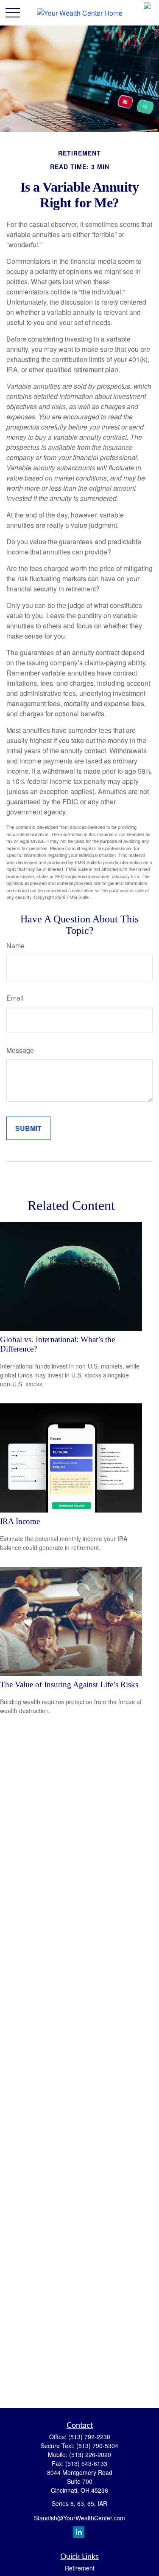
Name (15, 946)
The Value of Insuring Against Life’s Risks (69, 1684)
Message (20, 1050)
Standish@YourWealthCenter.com (79, 2518)
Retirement (80, 2568)
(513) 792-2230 (89, 2437)
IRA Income (20, 1521)
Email (15, 998)
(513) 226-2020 (90, 2454)
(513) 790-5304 (97, 2446)
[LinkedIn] (79, 2532)
